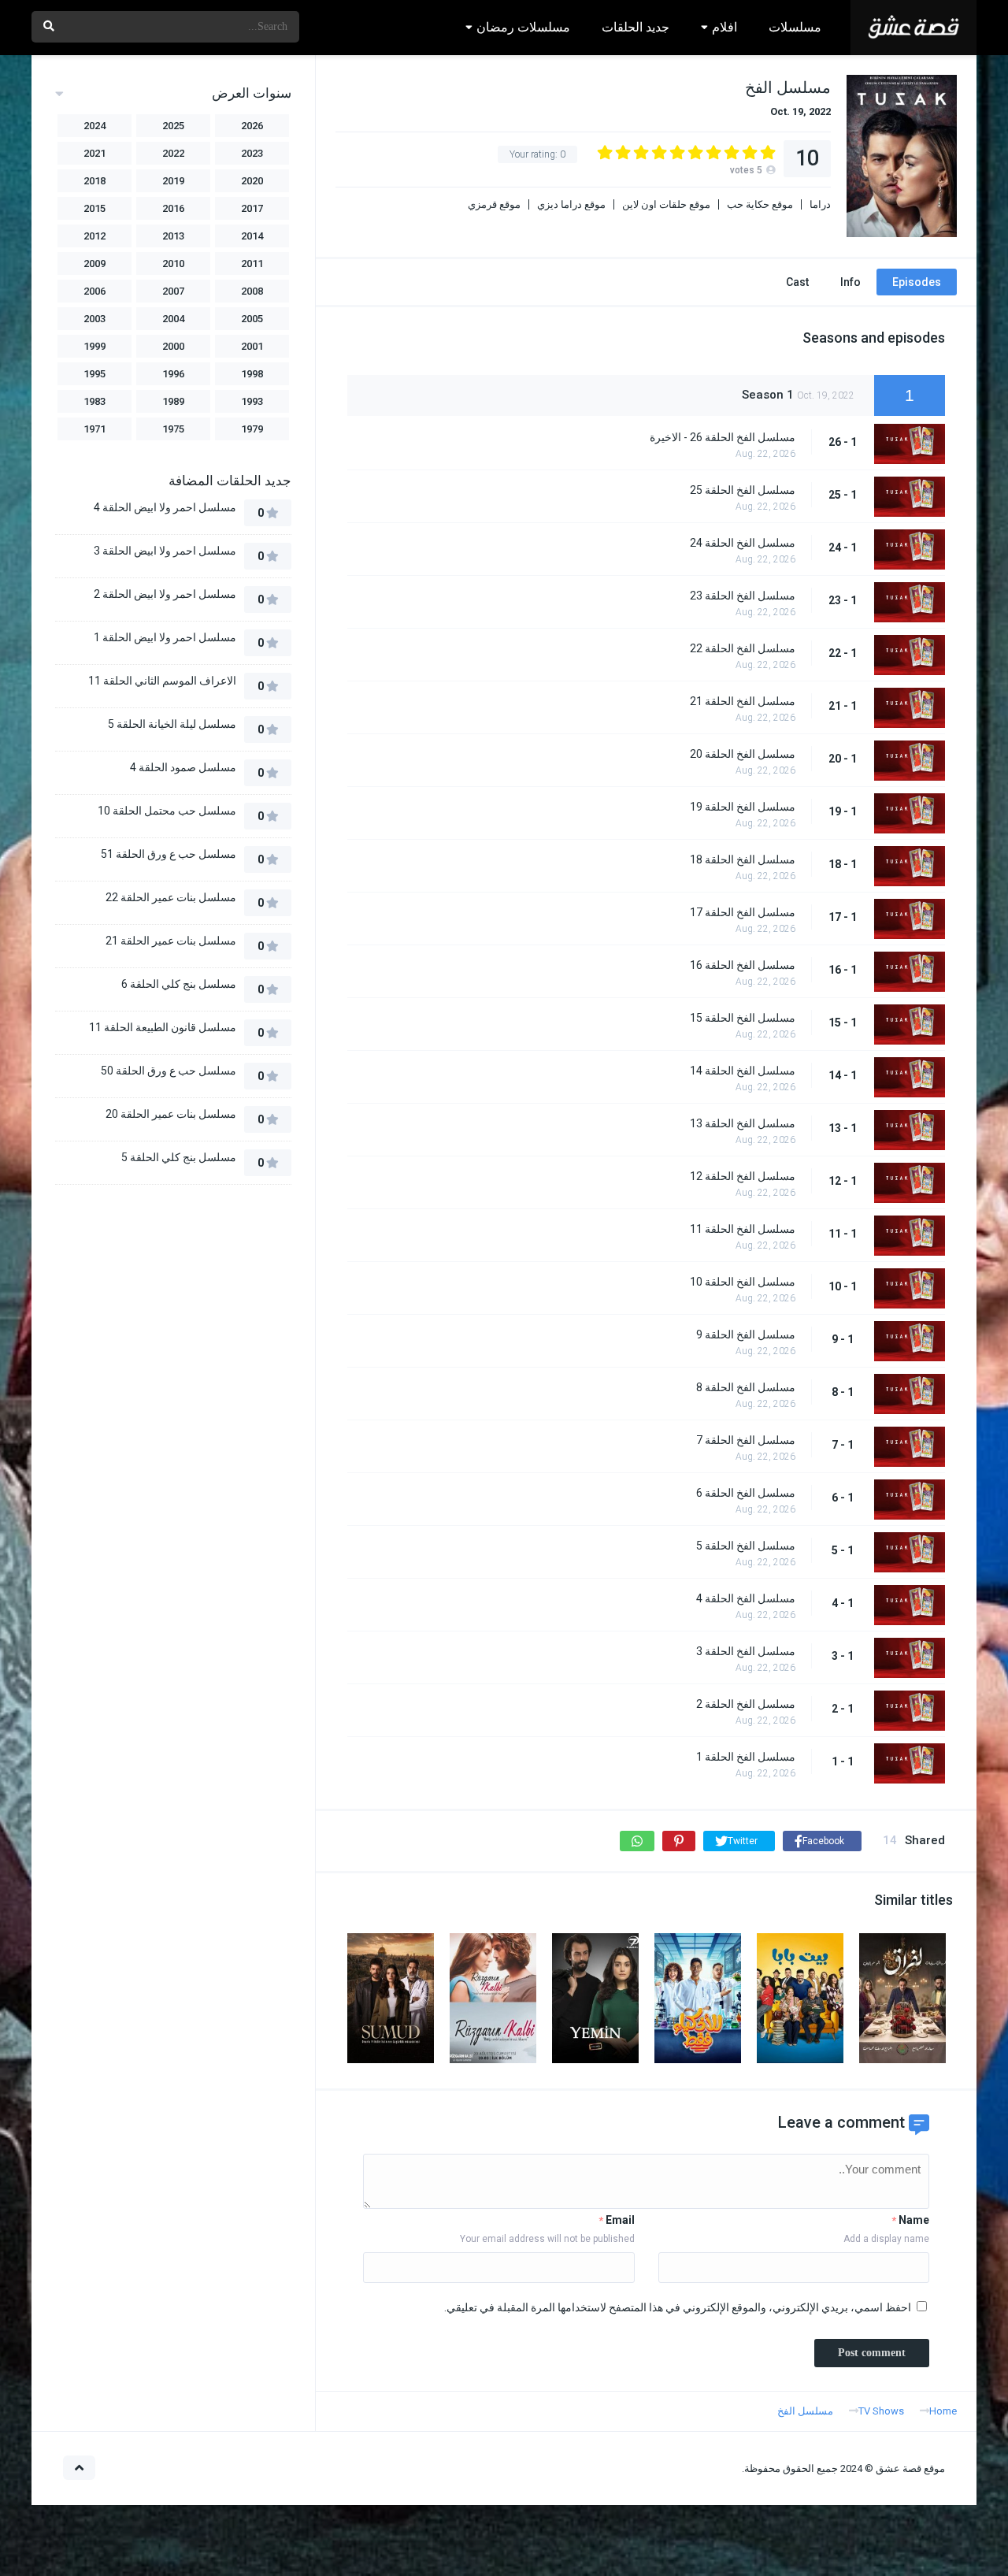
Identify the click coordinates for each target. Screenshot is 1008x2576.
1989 (173, 401)
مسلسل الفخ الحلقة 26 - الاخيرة (723, 437)
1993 (252, 401)
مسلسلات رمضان (523, 27)
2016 (173, 208)
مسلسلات (795, 27)
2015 (94, 208)
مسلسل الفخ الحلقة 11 (743, 1229)
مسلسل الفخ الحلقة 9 (746, 1334)
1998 (252, 374)
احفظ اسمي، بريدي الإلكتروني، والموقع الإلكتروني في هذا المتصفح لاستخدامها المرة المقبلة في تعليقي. (678, 2307)
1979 (252, 429)
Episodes (917, 282)
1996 (173, 374)
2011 (252, 264)
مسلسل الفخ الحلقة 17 (743, 912)
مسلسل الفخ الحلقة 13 (743, 1123)
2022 (173, 153)
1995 (94, 374)
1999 (94, 346)
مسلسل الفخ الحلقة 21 (743, 701)
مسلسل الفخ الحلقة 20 (743, 754)
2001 (252, 346)
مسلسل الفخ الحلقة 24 (743, 543)
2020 (252, 181)
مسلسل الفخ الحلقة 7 (746, 1440)
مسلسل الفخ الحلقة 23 (743, 596)
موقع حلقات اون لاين (666, 204)
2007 (173, 291)
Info (850, 282)
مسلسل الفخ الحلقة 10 (743, 1282)
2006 (94, 291)
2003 (94, 319)
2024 (94, 126)
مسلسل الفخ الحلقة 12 (743, 1176)
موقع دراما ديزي (571, 204)
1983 (94, 401)
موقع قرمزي (494, 204)
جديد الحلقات (636, 27)
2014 (252, 236)
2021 (94, 153)
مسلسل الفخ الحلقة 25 (743, 490)
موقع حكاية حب (760, 204)
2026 (252, 126)
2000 (173, 346)
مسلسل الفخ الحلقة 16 (743, 965)
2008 (252, 291)
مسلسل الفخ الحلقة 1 (746, 1757)
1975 (173, 429)
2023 (252, 153)
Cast (797, 282)
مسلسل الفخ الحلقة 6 (746, 1493)
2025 (173, 126)
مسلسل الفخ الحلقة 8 (746, 1387)
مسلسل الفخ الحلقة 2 (746, 1704)
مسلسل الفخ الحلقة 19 (743, 807)
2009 (94, 264)
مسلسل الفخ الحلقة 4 (746, 1598)
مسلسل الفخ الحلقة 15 (743, 1018)
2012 (94, 236)
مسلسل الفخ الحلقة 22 (743, 648)
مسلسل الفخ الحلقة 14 (743, 1071)
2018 (94, 181)
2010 (173, 264)
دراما (820, 204)
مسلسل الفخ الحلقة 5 (746, 1546)
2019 (173, 181)
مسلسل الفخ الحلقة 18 (743, 859)
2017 (252, 208)
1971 (94, 429)
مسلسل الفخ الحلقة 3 (746, 1651)
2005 (252, 319)
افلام (724, 27)
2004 (173, 319)
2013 (173, 236)
